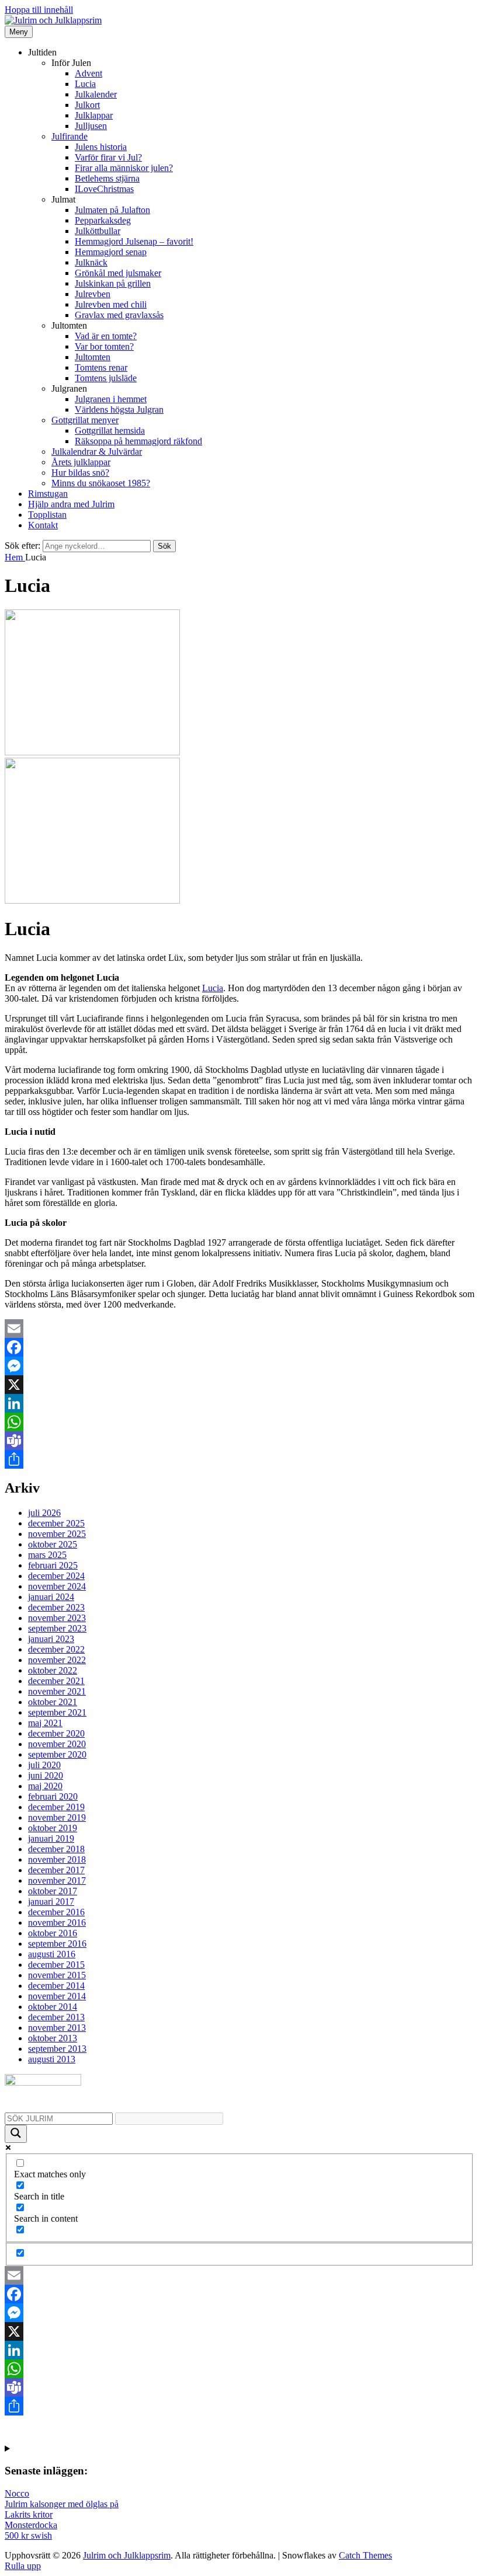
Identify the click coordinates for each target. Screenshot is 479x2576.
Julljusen (91, 126)
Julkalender (96, 94)
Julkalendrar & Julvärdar (97, 452)
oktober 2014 (53, 2007)
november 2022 (57, 1660)
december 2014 (56, 1986)
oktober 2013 (53, 2038)
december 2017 (56, 1870)
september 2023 (57, 1628)
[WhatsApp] (239, 1422)
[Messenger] (239, 1366)
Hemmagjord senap (111, 252)
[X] (239, 1385)
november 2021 (57, 1691)
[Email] (239, 1329)
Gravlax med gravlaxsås (119, 315)
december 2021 (56, 1681)
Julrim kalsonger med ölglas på (62, 2504)
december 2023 (56, 1607)
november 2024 (57, 1586)
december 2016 (56, 1912)
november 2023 (57, 1618)
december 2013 (56, 2017)
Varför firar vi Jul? (108, 157)
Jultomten (93, 357)
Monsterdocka (31, 2525)
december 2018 (56, 1849)
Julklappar (94, 115)
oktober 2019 (53, 1828)
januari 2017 (51, 1902)
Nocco (17, 2493)
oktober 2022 (53, 1670)
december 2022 (56, 1649)
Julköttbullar (98, 231)
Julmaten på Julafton (112, 210)
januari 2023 (51, 1639)
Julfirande (70, 136)
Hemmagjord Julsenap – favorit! (134, 241)
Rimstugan (48, 494)
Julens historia (101, 147)
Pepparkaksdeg (103, 220)
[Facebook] (239, 1347)
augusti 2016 (52, 1954)
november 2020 (57, 1744)
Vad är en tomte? (106, 336)
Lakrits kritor (29, 2514)
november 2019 (57, 1817)
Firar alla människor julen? (124, 168)
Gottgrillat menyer (85, 420)
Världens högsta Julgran (119, 409)
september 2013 (57, 2049)
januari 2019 (51, 1838)
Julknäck (91, 262)
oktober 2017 (53, 1891)
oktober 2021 (53, 1702)
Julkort (87, 105)
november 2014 (57, 1996)
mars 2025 (47, 1555)
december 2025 (56, 1523)
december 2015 (56, 1965)
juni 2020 (46, 1775)
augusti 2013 (52, 2059)
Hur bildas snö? (80, 473)
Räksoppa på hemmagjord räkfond (138, 441)
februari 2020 (53, 1796)
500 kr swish (28, 2535)
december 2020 (56, 1733)
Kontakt (43, 525)
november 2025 (57, 1534)
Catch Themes (365, 2555)
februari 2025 (53, 1565)
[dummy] (92, 752)
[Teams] (239, 1441)
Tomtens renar (101, 367)
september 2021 (57, 1712)
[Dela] (239, 1459)
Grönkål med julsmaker (118, 273)
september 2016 (57, 1944)
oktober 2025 (53, 1544)
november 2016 (57, 1923)
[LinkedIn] (239, 1403)
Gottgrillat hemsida (110, 431)
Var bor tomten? (104, 346)
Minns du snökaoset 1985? (101, 483)
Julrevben (93, 294)
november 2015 (57, 1975)
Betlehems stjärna (107, 178)
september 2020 (57, 1754)
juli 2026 (44, 1513)
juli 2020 (44, 1765)
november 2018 (57, 1859)
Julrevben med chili (111, 304)
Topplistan (47, 515)
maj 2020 (45, 1786)
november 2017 (57, 1880)
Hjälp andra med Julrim (71, 504)
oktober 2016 (53, 1933)
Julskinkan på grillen (113, 283)
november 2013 (57, 2028)
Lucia (85, 84)
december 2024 (56, 1576)
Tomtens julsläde (106, 378)
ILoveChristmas (104, 189)
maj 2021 (45, 1723)
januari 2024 (51, 1597)
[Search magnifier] (16, 2134)
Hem (15, 557)
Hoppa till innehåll (39, 10)
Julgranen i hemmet (111, 399)
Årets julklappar (81, 462)
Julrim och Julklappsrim (127, 2555)
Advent (88, 73)
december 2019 (56, 1807)
